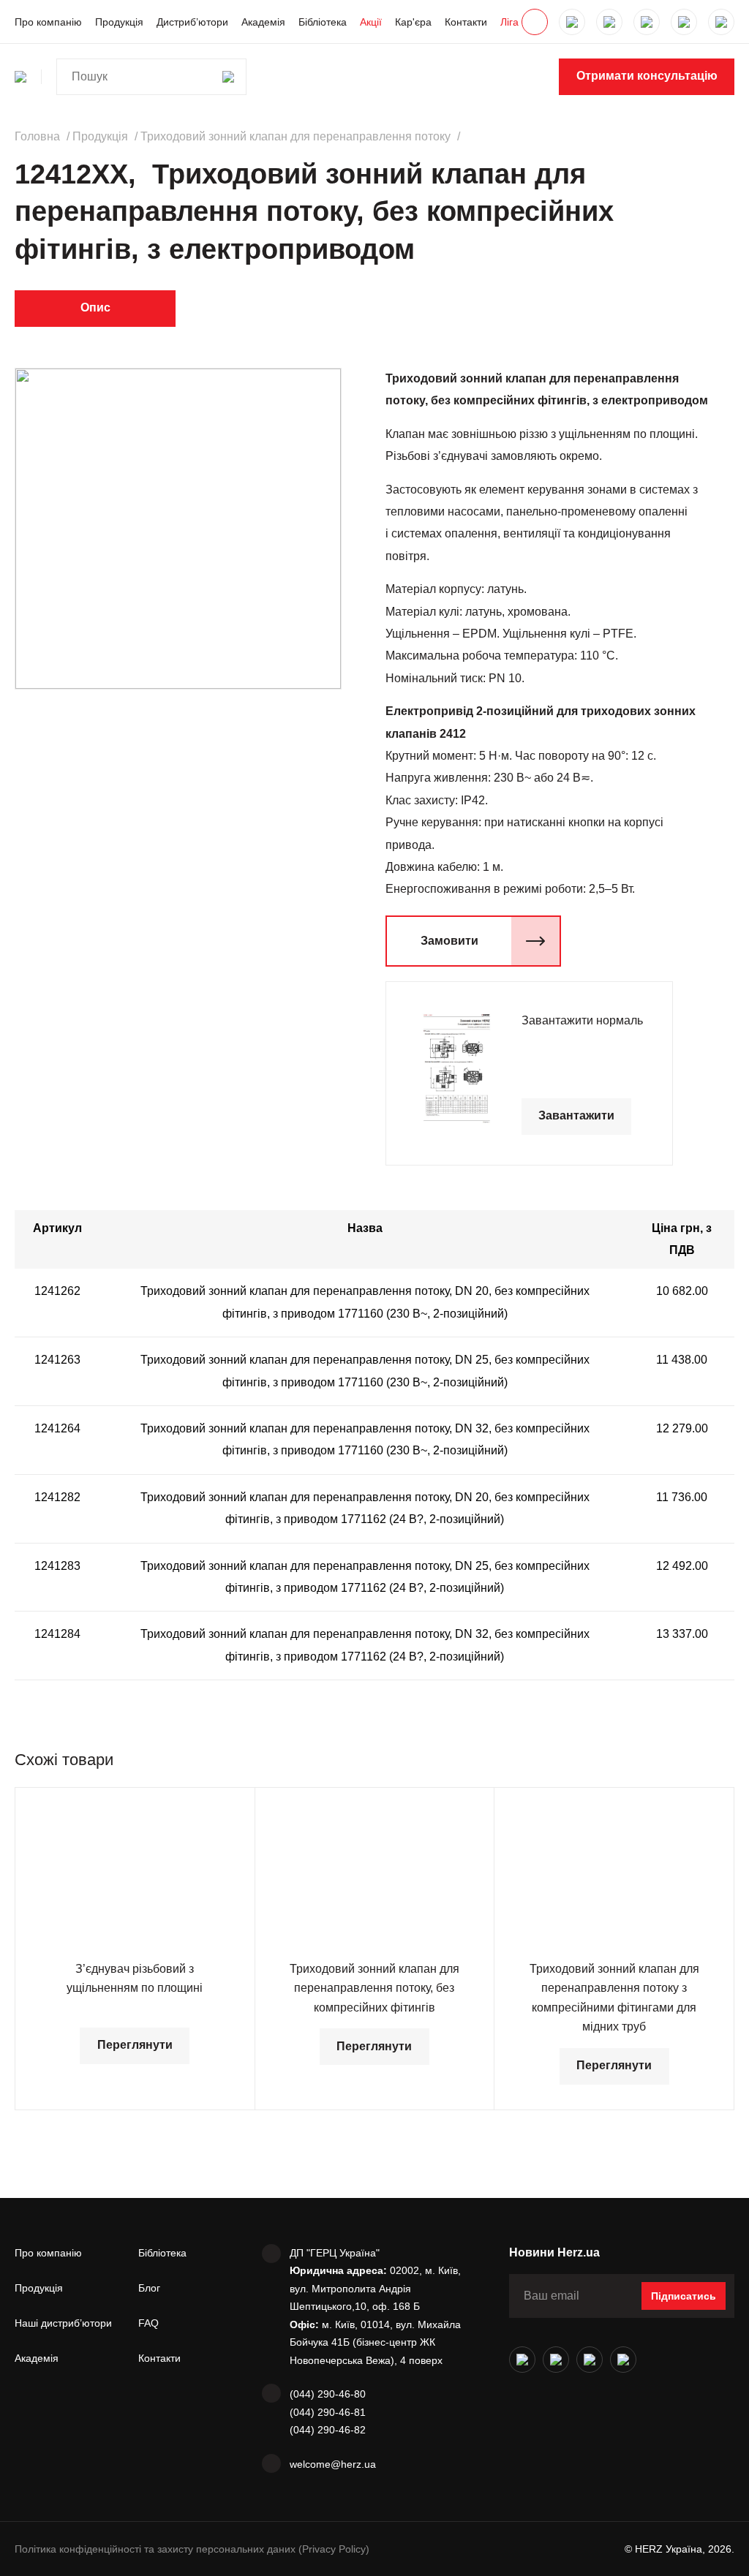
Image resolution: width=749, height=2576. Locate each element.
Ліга (509, 22)
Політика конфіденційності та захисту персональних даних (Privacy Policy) (192, 2549)
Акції (371, 22)
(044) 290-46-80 (328, 2394)
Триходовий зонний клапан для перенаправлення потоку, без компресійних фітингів (374, 1988)
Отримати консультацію (647, 76)
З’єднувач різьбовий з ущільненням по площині (135, 1978)
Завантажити (576, 1115)
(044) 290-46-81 (328, 2412)
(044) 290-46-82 (328, 2430)
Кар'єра (413, 22)
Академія (263, 22)
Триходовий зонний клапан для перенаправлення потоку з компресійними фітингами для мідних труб (614, 1998)
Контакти (466, 22)
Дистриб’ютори (192, 22)
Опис (95, 307)
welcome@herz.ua (333, 2464)
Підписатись (684, 2296)
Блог (149, 2288)
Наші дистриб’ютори (63, 2323)
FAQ (148, 2323)
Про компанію (48, 22)
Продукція (119, 22)
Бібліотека (323, 22)
